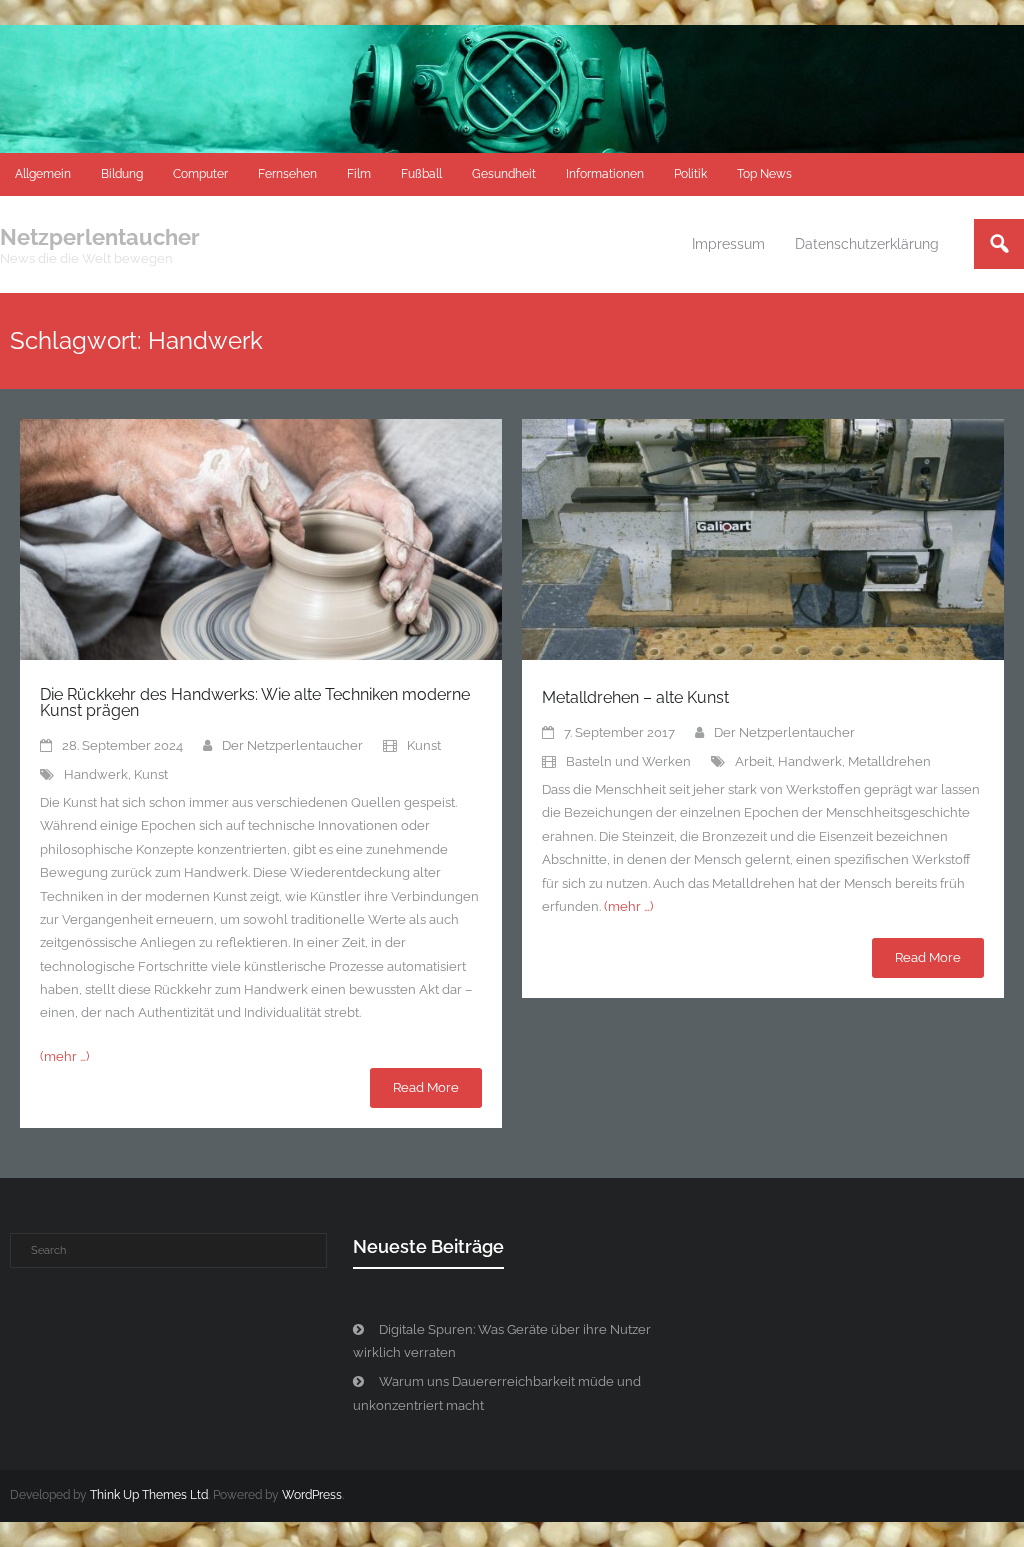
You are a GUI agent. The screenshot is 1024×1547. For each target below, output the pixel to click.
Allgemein (43, 174)
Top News (764, 174)
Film (359, 174)
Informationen (605, 174)
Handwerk (96, 774)
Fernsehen (287, 174)
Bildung (122, 174)
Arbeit (753, 761)
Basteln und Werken (628, 761)
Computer (200, 174)
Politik (690, 174)
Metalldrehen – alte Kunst (635, 697)
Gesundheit (504, 174)
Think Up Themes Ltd (149, 1495)
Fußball (421, 174)
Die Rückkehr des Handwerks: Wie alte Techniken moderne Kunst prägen (255, 702)
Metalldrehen (889, 761)
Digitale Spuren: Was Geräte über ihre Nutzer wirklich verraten (502, 1341)
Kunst (424, 745)
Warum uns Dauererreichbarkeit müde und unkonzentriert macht (497, 1393)
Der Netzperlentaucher (292, 745)
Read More (426, 1087)
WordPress (312, 1495)
